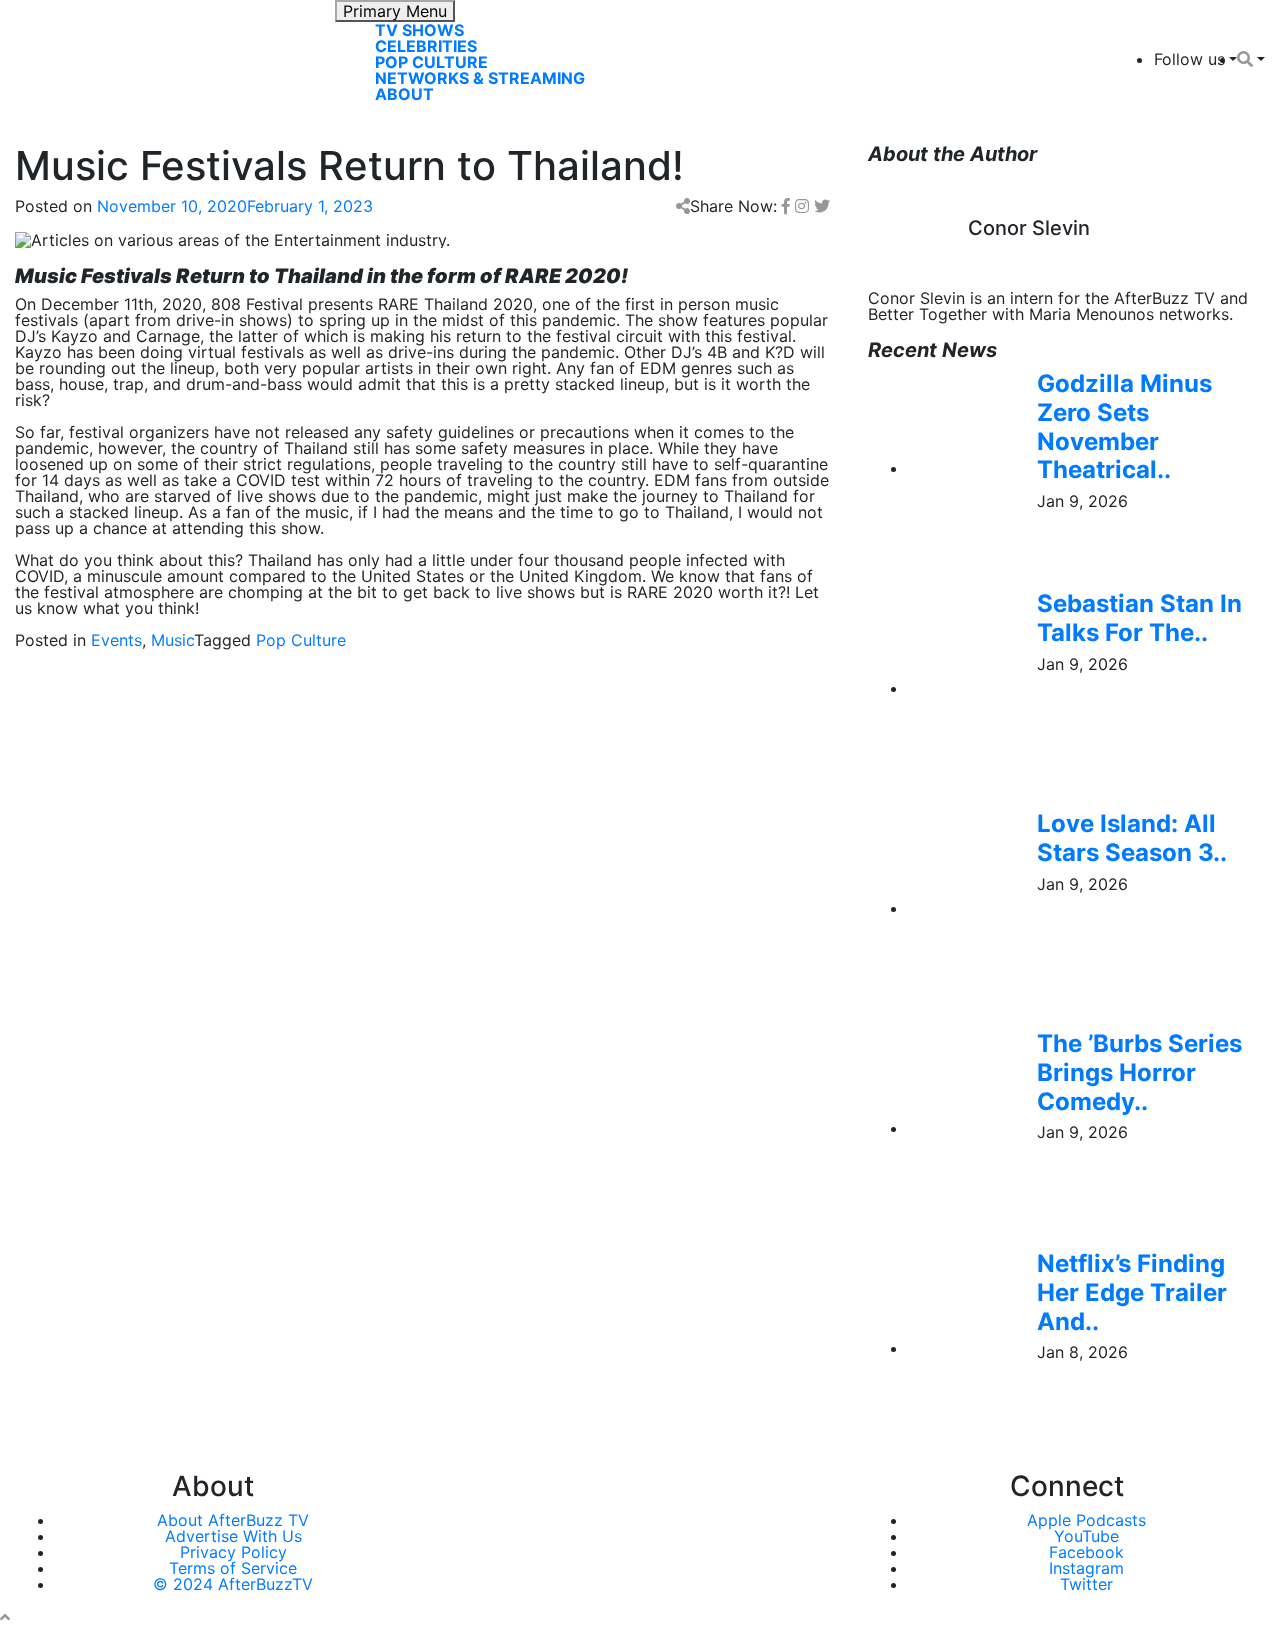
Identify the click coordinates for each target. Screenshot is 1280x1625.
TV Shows (419, 30)
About (404, 94)
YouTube (1086, 1536)
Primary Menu (395, 11)
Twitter (1086, 1584)
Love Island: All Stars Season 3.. (1132, 838)
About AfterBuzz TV (233, 1520)
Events (116, 640)
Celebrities (426, 46)
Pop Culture (431, 62)
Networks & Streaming (480, 78)
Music (172, 640)
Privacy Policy (233, 1552)
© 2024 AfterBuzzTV (233, 1584)
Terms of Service (233, 1568)
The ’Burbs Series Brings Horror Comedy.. (1139, 1072)
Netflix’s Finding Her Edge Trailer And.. (1132, 1292)
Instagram (1086, 1568)
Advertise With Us (233, 1536)
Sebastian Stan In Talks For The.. (1139, 618)
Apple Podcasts (1086, 1520)
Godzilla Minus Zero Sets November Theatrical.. (1124, 426)
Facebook (1086, 1552)
